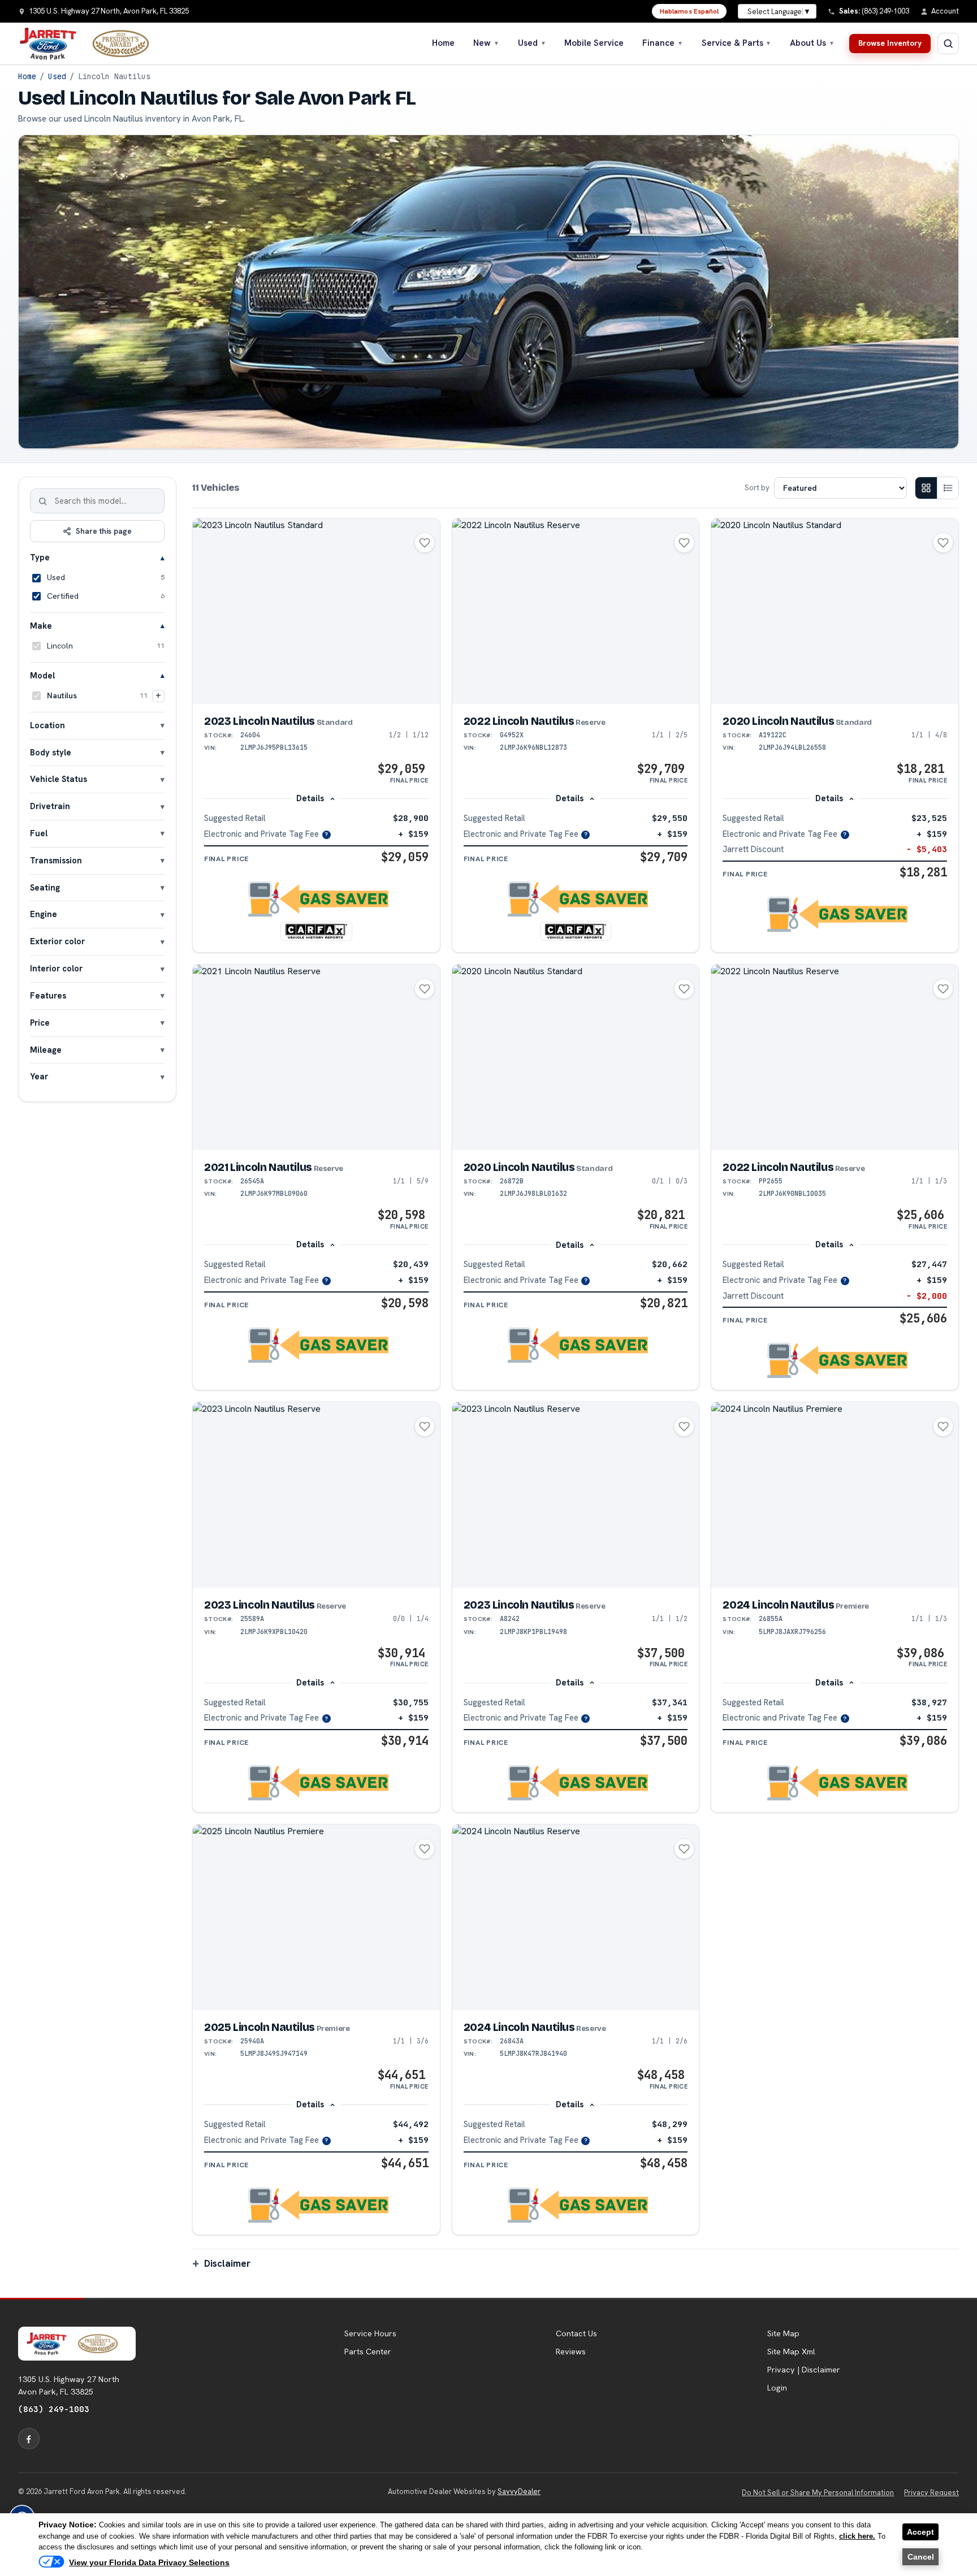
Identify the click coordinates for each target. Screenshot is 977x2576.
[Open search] (948, 44)
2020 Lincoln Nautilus (797, 721)
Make (41, 626)
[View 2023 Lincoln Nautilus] (316, 611)
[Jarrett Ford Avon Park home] (91, 44)
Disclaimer (227, 2263)
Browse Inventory (890, 43)
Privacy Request (931, 2493)
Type (40, 557)
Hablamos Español (689, 11)
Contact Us (576, 2333)
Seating (45, 887)
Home (443, 43)
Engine (44, 914)
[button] (316, 899)
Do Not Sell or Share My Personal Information (818, 2493)
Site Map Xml (791, 2352)
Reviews (571, 2352)
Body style (51, 752)
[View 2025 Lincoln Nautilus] (316, 1917)
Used (532, 43)
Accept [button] (920, 2532)
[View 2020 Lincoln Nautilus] (835, 611)
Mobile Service (594, 43)
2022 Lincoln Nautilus (535, 721)
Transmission (56, 860)
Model (42, 675)
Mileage (46, 1050)
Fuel (39, 833)
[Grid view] (926, 488)
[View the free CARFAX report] (316, 931)
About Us (812, 43)
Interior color (56, 968)
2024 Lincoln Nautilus (796, 1605)
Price (40, 1023)
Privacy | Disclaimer (804, 2370)
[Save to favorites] (425, 543)
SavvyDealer (519, 2491)
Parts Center (368, 2352)
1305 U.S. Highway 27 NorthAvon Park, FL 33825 (69, 2385)
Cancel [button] (921, 2557)
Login (777, 2388)
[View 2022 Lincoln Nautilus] (576, 611)
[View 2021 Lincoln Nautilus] (316, 1057)
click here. (857, 2536)
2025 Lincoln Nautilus (277, 2027)
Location (47, 725)
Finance (663, 43)
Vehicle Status (59, 779)
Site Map (783, 2333)
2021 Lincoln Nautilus (274, 1167)
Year (39, 1076)
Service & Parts (737, 43)
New (486, 43)
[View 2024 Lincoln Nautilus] (835, 1495)
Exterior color (57, 941)
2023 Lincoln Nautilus (278, 721)
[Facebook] (29, 2439)
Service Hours (370, 2333)
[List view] (948, 488)
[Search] (43, 501)
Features (48, 995)
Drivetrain (50, 806)
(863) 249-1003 (54, 2409)
